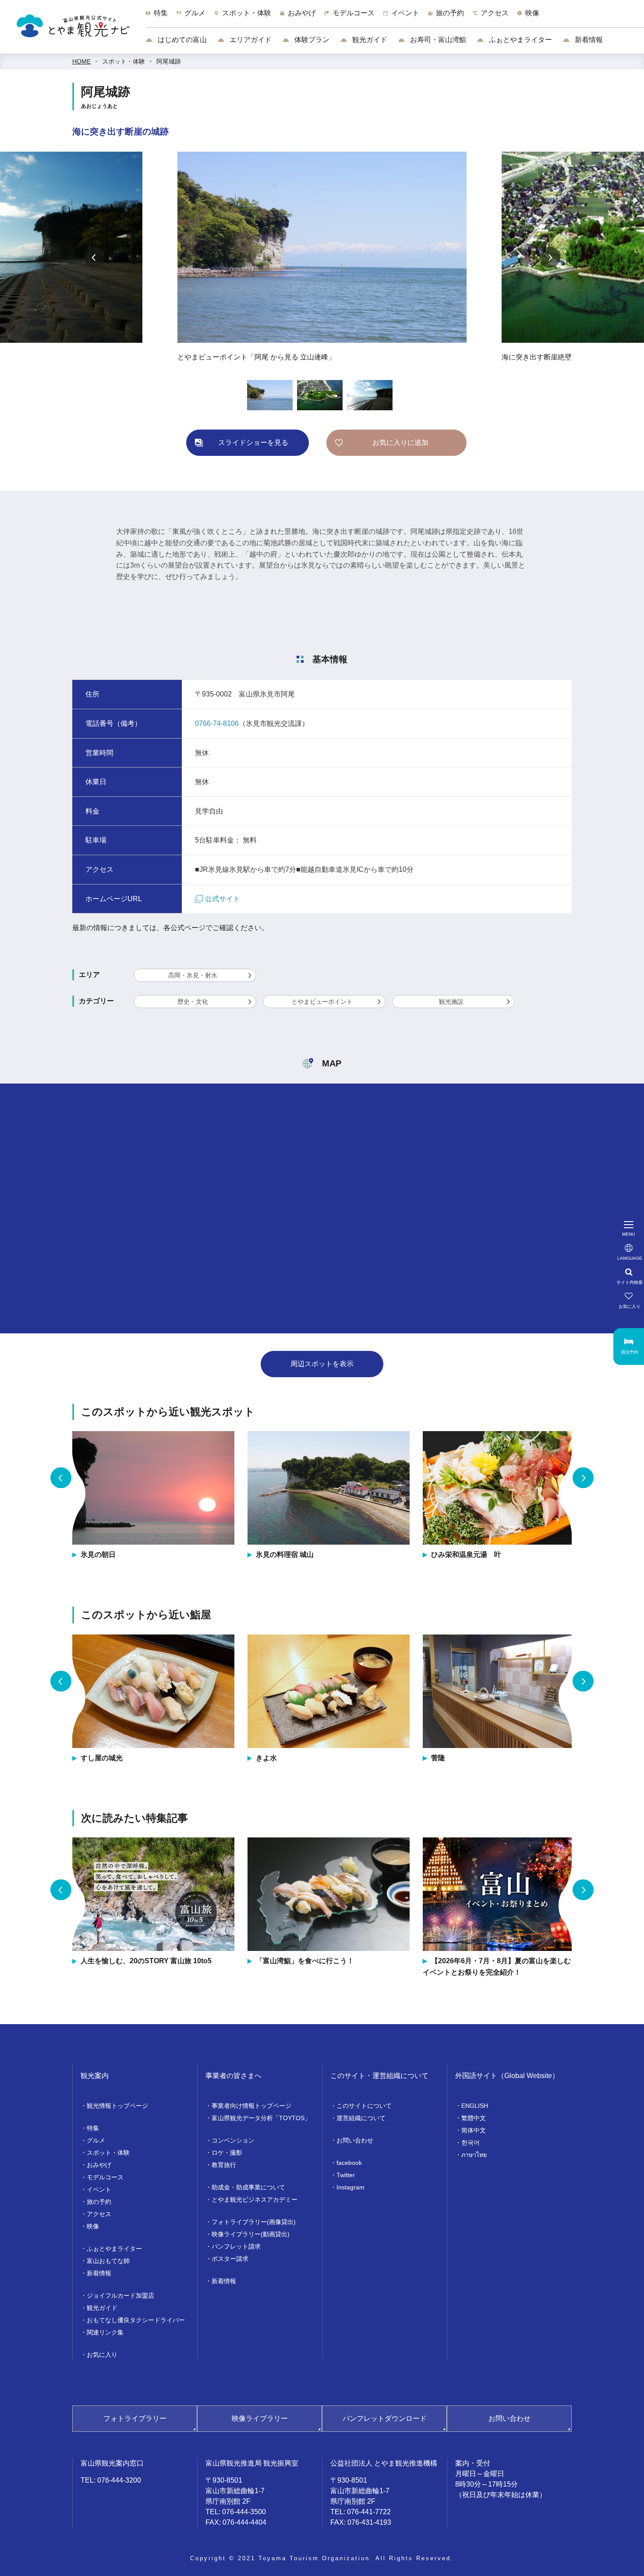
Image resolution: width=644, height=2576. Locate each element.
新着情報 (588, 40)
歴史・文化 (193, 1002)
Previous (94, 257)
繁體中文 (474, 2118)
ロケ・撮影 (227, 2153)
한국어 (471, 2143)
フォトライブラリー (135, 2418)
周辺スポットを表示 (322, 1364)
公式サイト (223, 899)
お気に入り (102, 2355)
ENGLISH (475, 2106)
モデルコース (105, 2177)
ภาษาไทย (474, 2155)
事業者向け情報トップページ (251, 2106)
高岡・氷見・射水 (193, 975)
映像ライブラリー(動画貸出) (251, 2234)
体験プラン (311, 40)
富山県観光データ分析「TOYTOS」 (261, 2118)
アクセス (99, 2214)
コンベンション (233, 2140)
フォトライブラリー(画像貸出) (254, 2222)
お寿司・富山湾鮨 (437, 40)
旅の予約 (99, 2202)
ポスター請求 (230, 2259)
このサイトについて (364, 2106)
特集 (93, 2128)
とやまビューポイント (322, 1002)
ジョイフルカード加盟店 (120, 2295)
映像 (93, 2226)
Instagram (350, 2187)
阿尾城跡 (169, 61)
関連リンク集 (105, 2332)
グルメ (96, 2140)
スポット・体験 (124, 61)
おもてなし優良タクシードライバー (136, 2320)
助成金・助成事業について (248, 2187)
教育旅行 (224, 2165)
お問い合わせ (355, 2140)
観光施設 (451, 1002)
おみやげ (99, 2165)
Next (550, 257)
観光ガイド (369, 40)
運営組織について (361, 2118)
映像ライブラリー (260, 2418)
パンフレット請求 (236, 2246)
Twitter (346, 2175)
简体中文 (474, 2130)
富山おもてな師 (108, 2261)
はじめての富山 (181, 40)
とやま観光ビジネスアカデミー (255, 2199)
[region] (395, 18)
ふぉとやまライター (520, 40)
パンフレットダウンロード (385, 2418)
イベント (99, 2189)
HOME (81, 61)
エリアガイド (250, 40)
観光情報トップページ (117, 2106)
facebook (349, 2163)
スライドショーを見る (253, 442)
